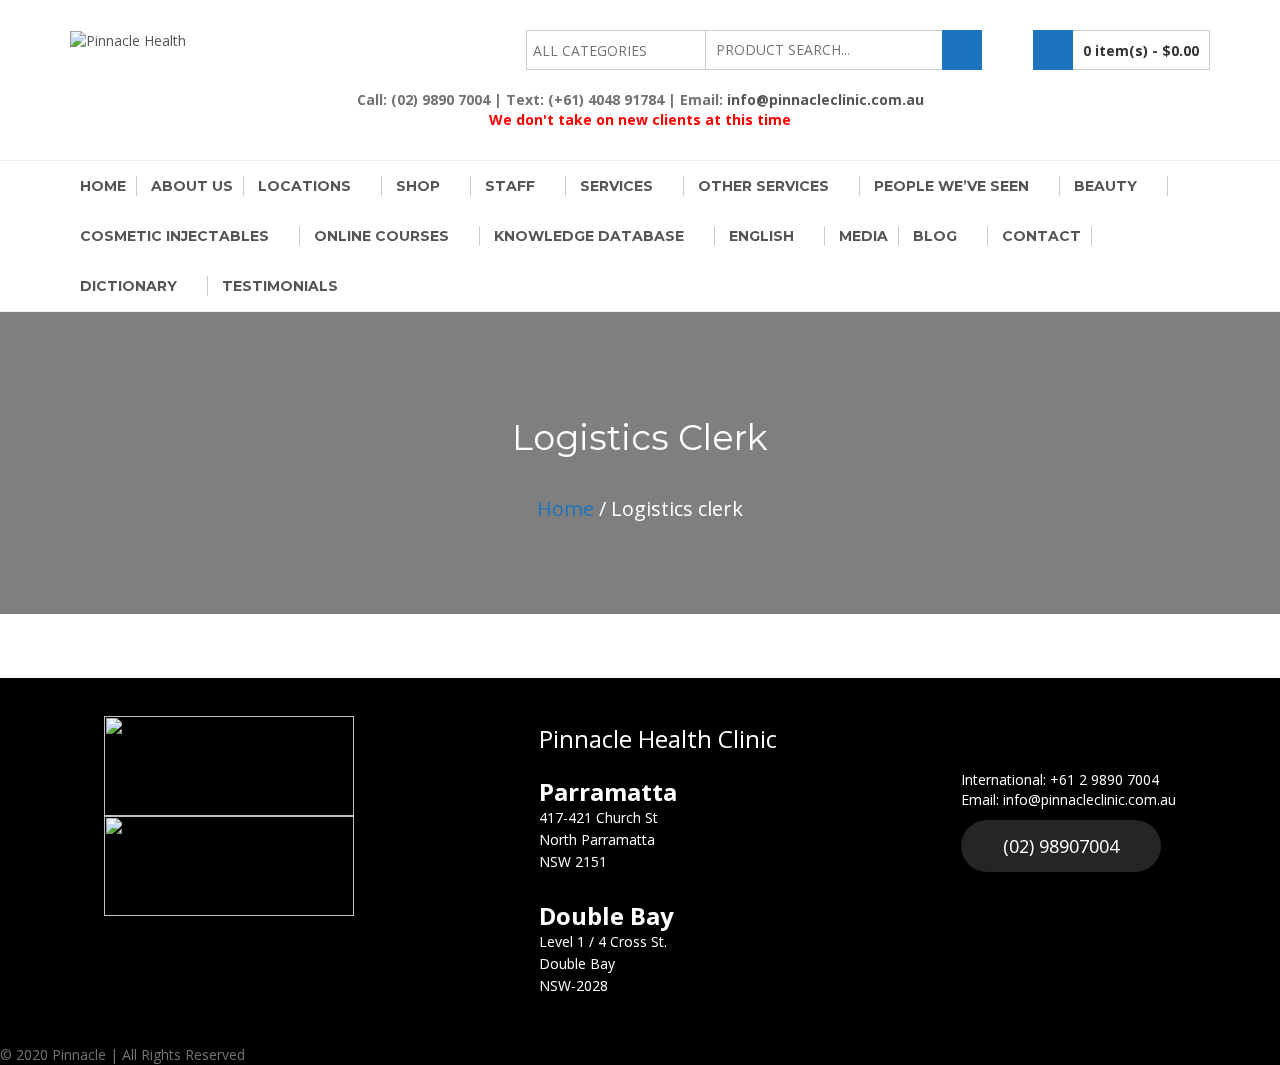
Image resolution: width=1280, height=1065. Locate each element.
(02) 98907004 (1061, 846)
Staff (510, 186)
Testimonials (280, 286)
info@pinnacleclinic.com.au (825, 99)
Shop (418, 186)
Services (616, 186)
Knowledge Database (589, 236)
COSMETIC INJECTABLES (174, 236)
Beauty (1105, 186)
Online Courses (381, 236)
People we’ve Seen (951, 186)
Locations (304, 186)
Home (103, 186)
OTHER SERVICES (763, 186)
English (761, 236)
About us (192, 186)
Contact (1041, 236)
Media (863, 236)
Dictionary (128, 286)
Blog (935, 236)
